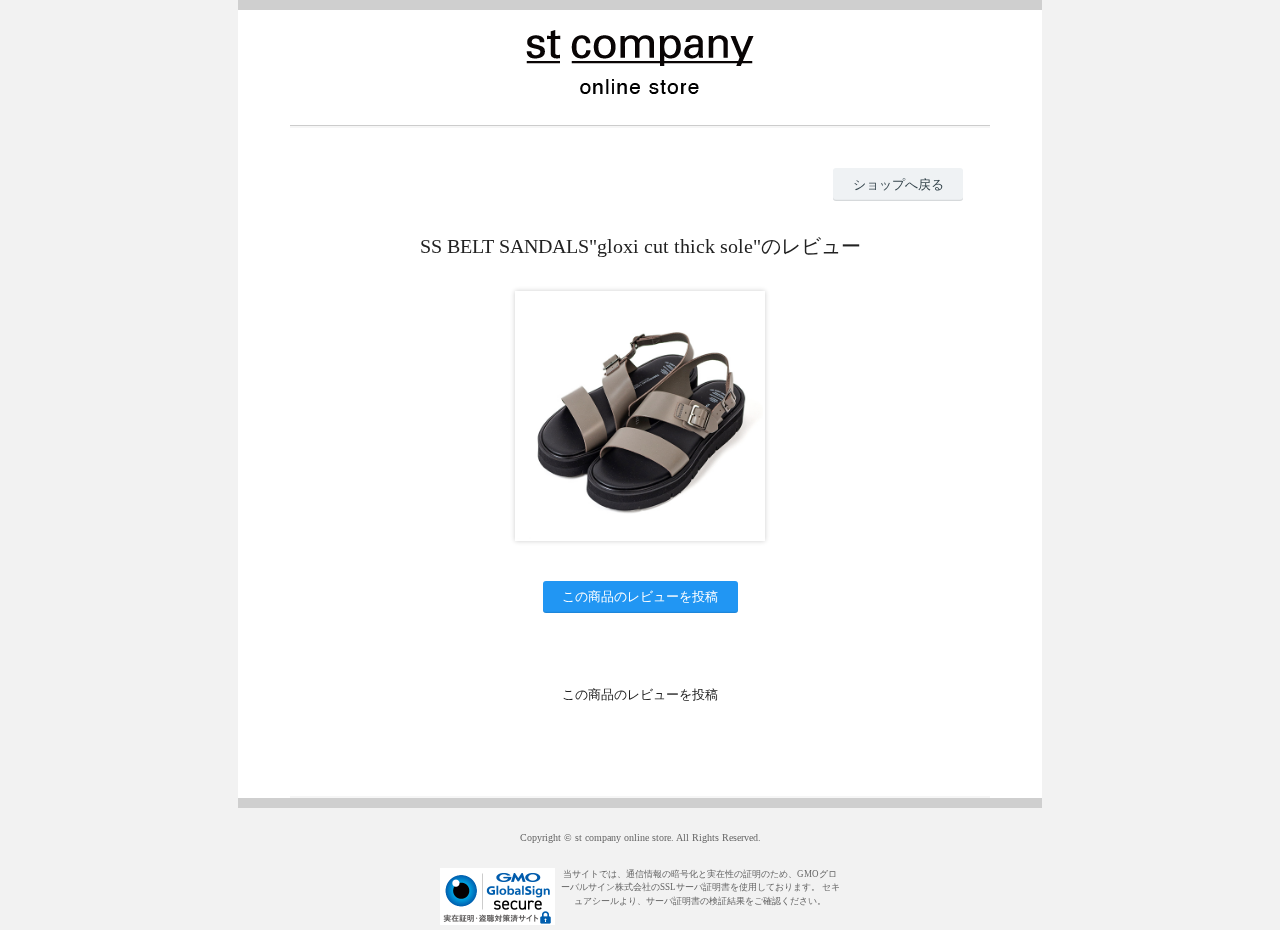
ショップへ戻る (898, 184)
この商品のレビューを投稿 (640, 596)
